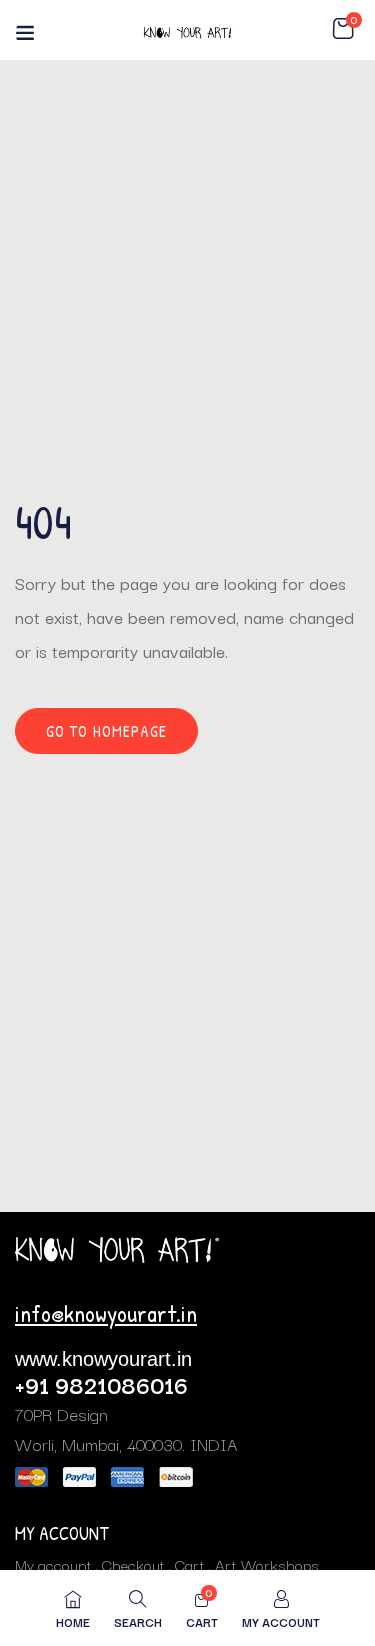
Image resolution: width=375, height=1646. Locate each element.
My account (53, 1564)
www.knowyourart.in (103, 1359)
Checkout (133, 1564)
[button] (343, 29)
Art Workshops (267, 1564)
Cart (190, 1564)
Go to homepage (106, 731)
